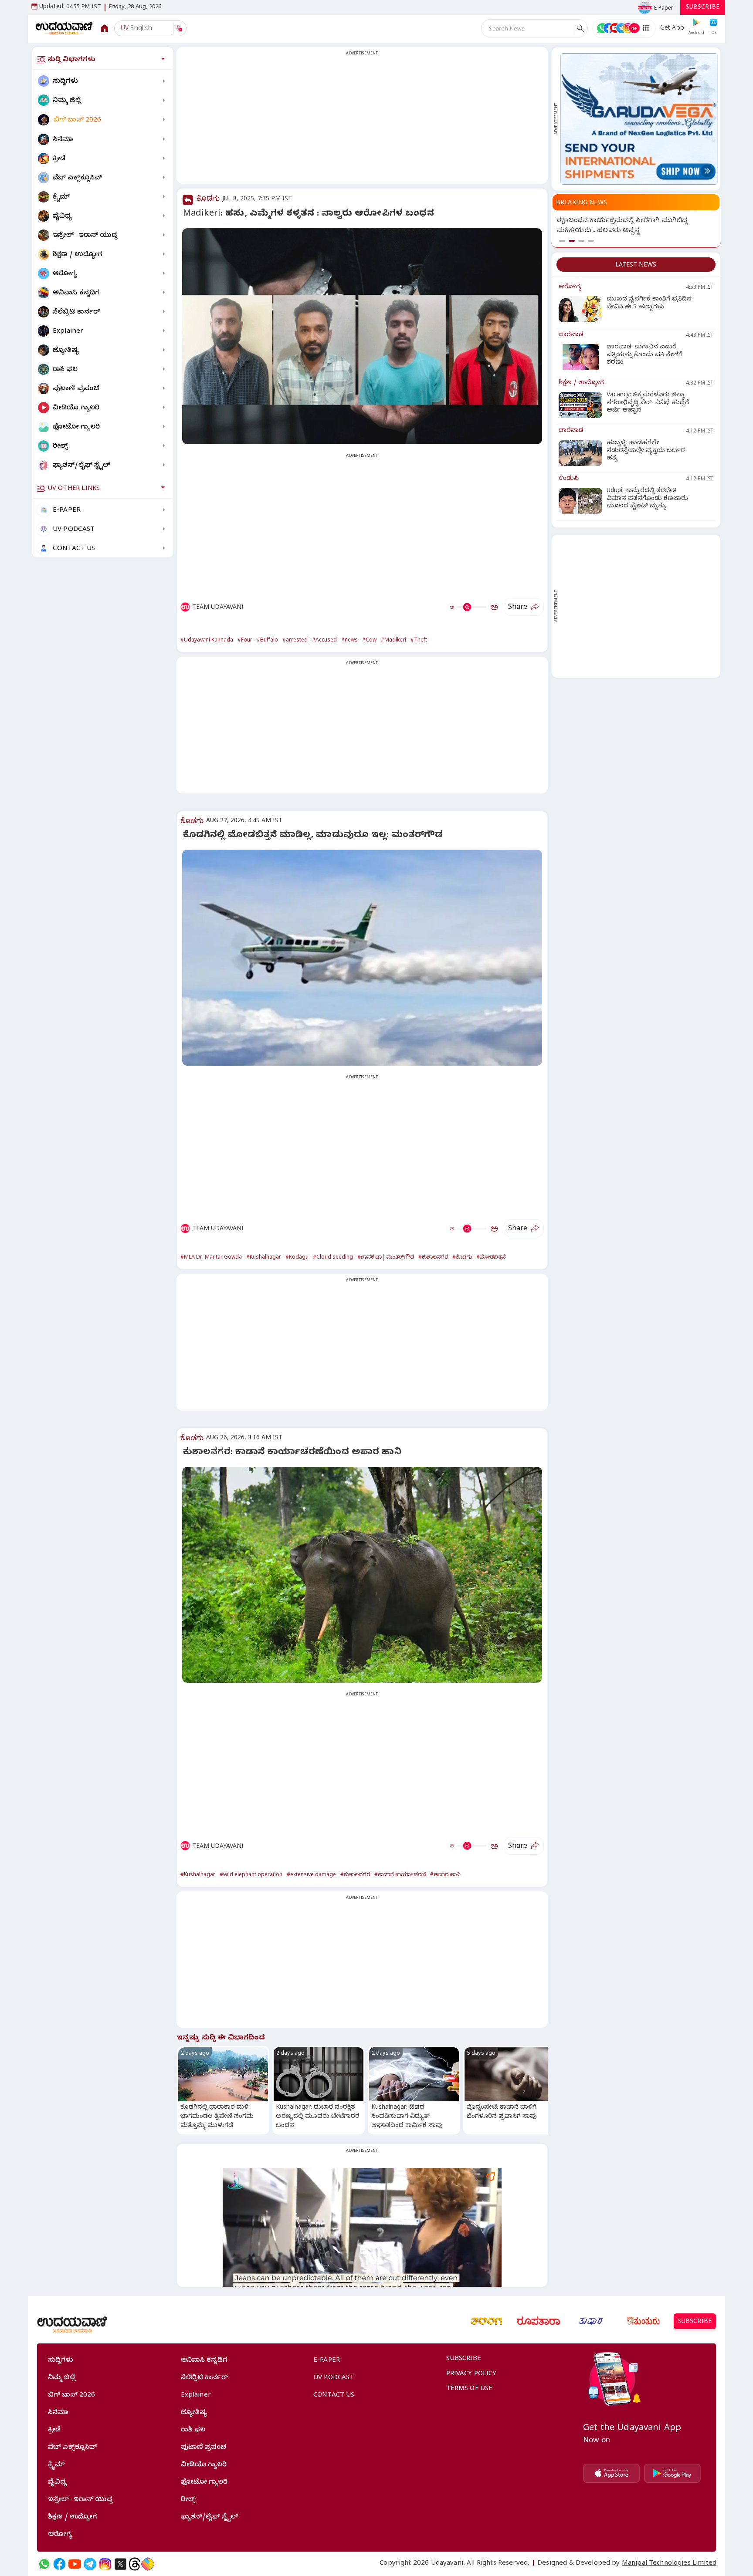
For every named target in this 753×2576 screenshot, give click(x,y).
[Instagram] (105, 2564)
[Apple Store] (611, 2473)
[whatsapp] (44, 2564)
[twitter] (120, 2564)
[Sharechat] (148, 2564)
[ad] (639, 119)
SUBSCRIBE (703, 8)
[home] (64, 28)
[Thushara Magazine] (591, 2321)
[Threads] (135, 2564)
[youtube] (75, 2564)
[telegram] (90, 2564)
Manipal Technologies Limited (669, 2564)
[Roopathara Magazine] (539, 2321)
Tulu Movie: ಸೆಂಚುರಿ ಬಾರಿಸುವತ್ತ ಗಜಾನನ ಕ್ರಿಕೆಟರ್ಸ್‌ (628, 221)
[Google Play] (672, 2473)
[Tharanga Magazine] (486, 2321)
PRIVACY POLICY (471, 2374)
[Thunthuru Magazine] (643, 2321)
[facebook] (59, 2564)
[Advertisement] (362, 121)
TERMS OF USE (470, 2389)
